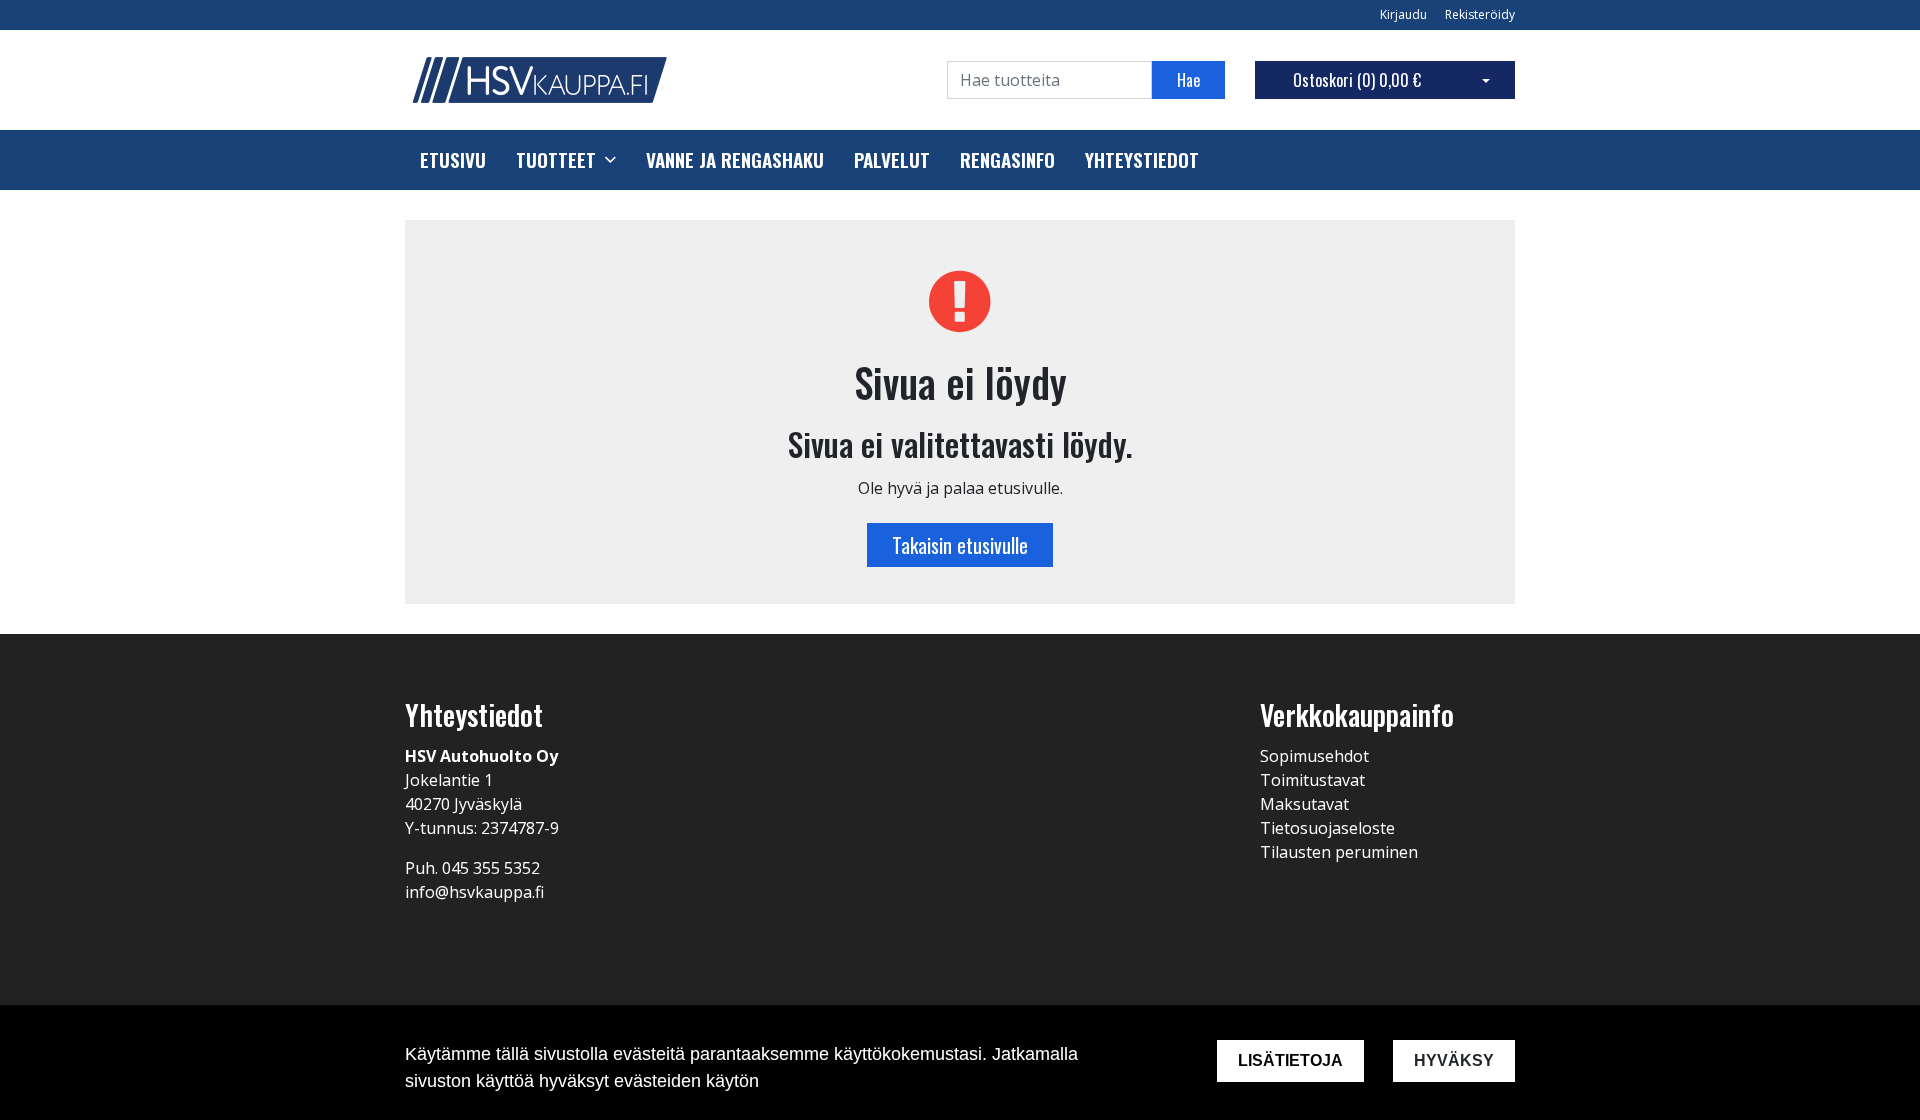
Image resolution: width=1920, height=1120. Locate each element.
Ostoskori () (1357, 80)
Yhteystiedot (1142, 160)
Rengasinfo (1007, 160)
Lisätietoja (1290, 1060)
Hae (1188, 80)
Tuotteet (556, 160)
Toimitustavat (1312, 780)
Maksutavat (1304, 804)
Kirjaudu (1405, 14)
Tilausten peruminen (1339, 852)
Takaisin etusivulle (960, 545)
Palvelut (892, 160)
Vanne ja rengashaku (735, 160)
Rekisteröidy (1480, 14)
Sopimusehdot (1314, 756)
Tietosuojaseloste (1327, 828)
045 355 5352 (491, 868)
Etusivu (453, 160)
